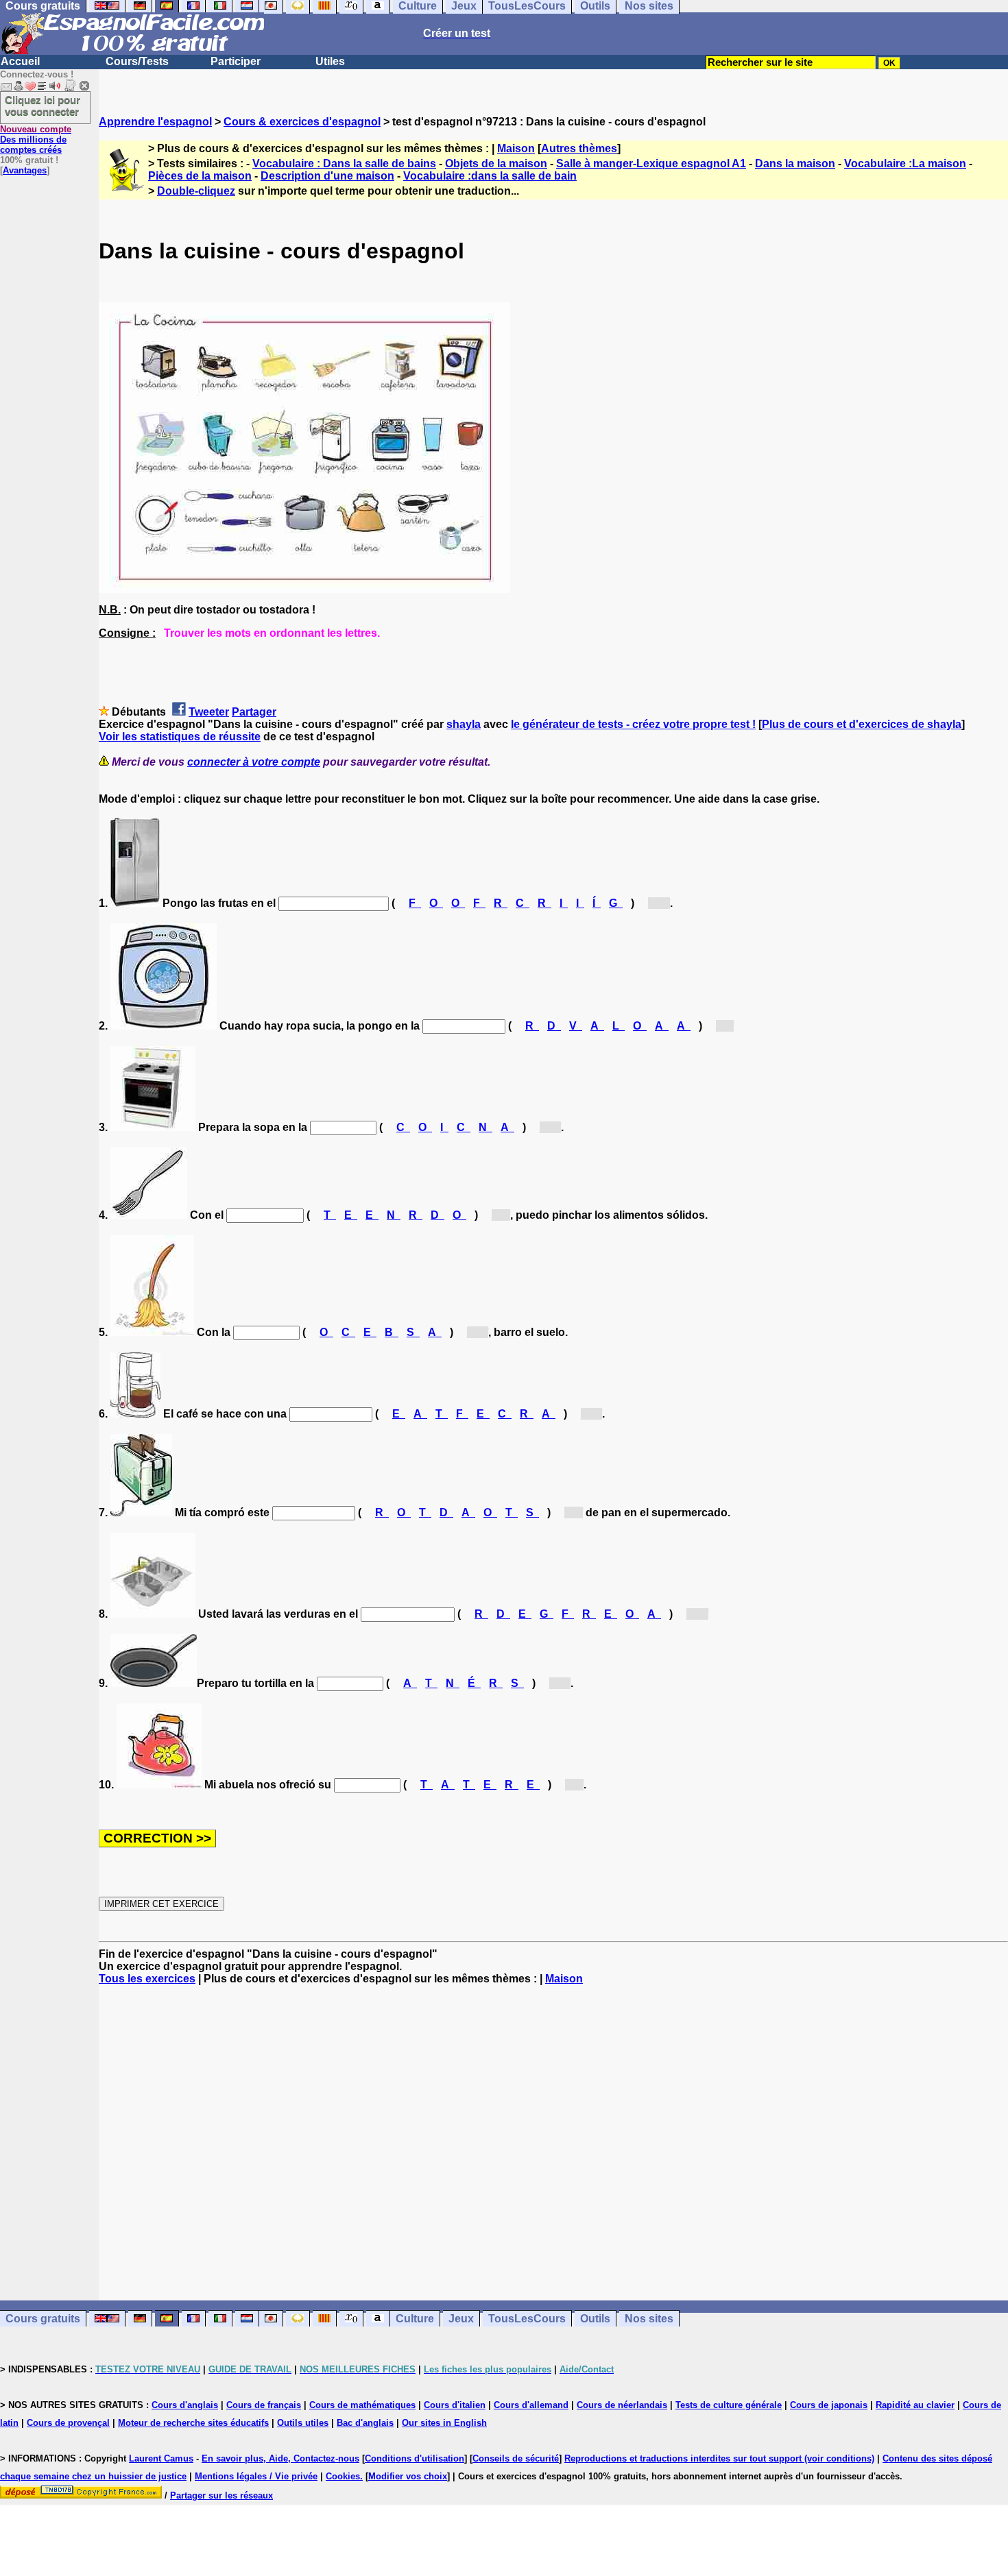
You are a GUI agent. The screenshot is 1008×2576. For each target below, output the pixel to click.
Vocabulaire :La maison (905, 163)
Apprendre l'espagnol (155, 122)
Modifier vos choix (408, 2476)
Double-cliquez (196, 191)
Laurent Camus (161, 2458)
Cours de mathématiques (362, 2405)
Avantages (25, 170)
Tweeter (209, 712)
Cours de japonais (829, 2405)
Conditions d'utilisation (415, 2458)
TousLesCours (527, 2319)
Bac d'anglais (365, 2423)
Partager (254, 712)
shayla (464, 724)
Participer (236, 61)
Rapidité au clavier (915, 2405)
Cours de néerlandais (622, 2405)
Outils (595, 2319)
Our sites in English (444, 2423)
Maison (516, 148)
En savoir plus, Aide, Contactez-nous (280, 2458)
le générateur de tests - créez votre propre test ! (633, 724)
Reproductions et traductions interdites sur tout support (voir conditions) (719, 2458)
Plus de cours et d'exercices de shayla (862, 724)
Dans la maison (795, 163)
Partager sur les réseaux (221, 2495)
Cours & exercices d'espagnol (302, 122)
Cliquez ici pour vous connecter (43, 106)
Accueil (20, 61)
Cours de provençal (68, 2423)
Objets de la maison (496, 163)
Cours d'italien (455, 2405)
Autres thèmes (579, 148)
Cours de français (264, 2405)
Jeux (461, 2319)
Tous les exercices (147, 1979)
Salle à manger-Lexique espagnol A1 (651, 163)
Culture (415, 2319)
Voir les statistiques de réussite (180, 737)
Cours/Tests (137, 61)
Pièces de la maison (200, 176)
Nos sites (649, 2319)
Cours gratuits (43, 2319)
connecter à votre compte (254, 762)
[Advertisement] (553, 2143)
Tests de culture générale (729, 2405)
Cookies (343, 2476)
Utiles (330, 61)
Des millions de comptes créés (36, 139)
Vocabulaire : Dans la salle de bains (344, 163)
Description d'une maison (327, 176)
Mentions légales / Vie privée (256, 2476)
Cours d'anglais (185, 2405)
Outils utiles (303, 2423)
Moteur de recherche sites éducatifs (193, 2423)
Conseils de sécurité (516, 2458)
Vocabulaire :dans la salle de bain (490, 176)
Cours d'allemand (531, 2405)
